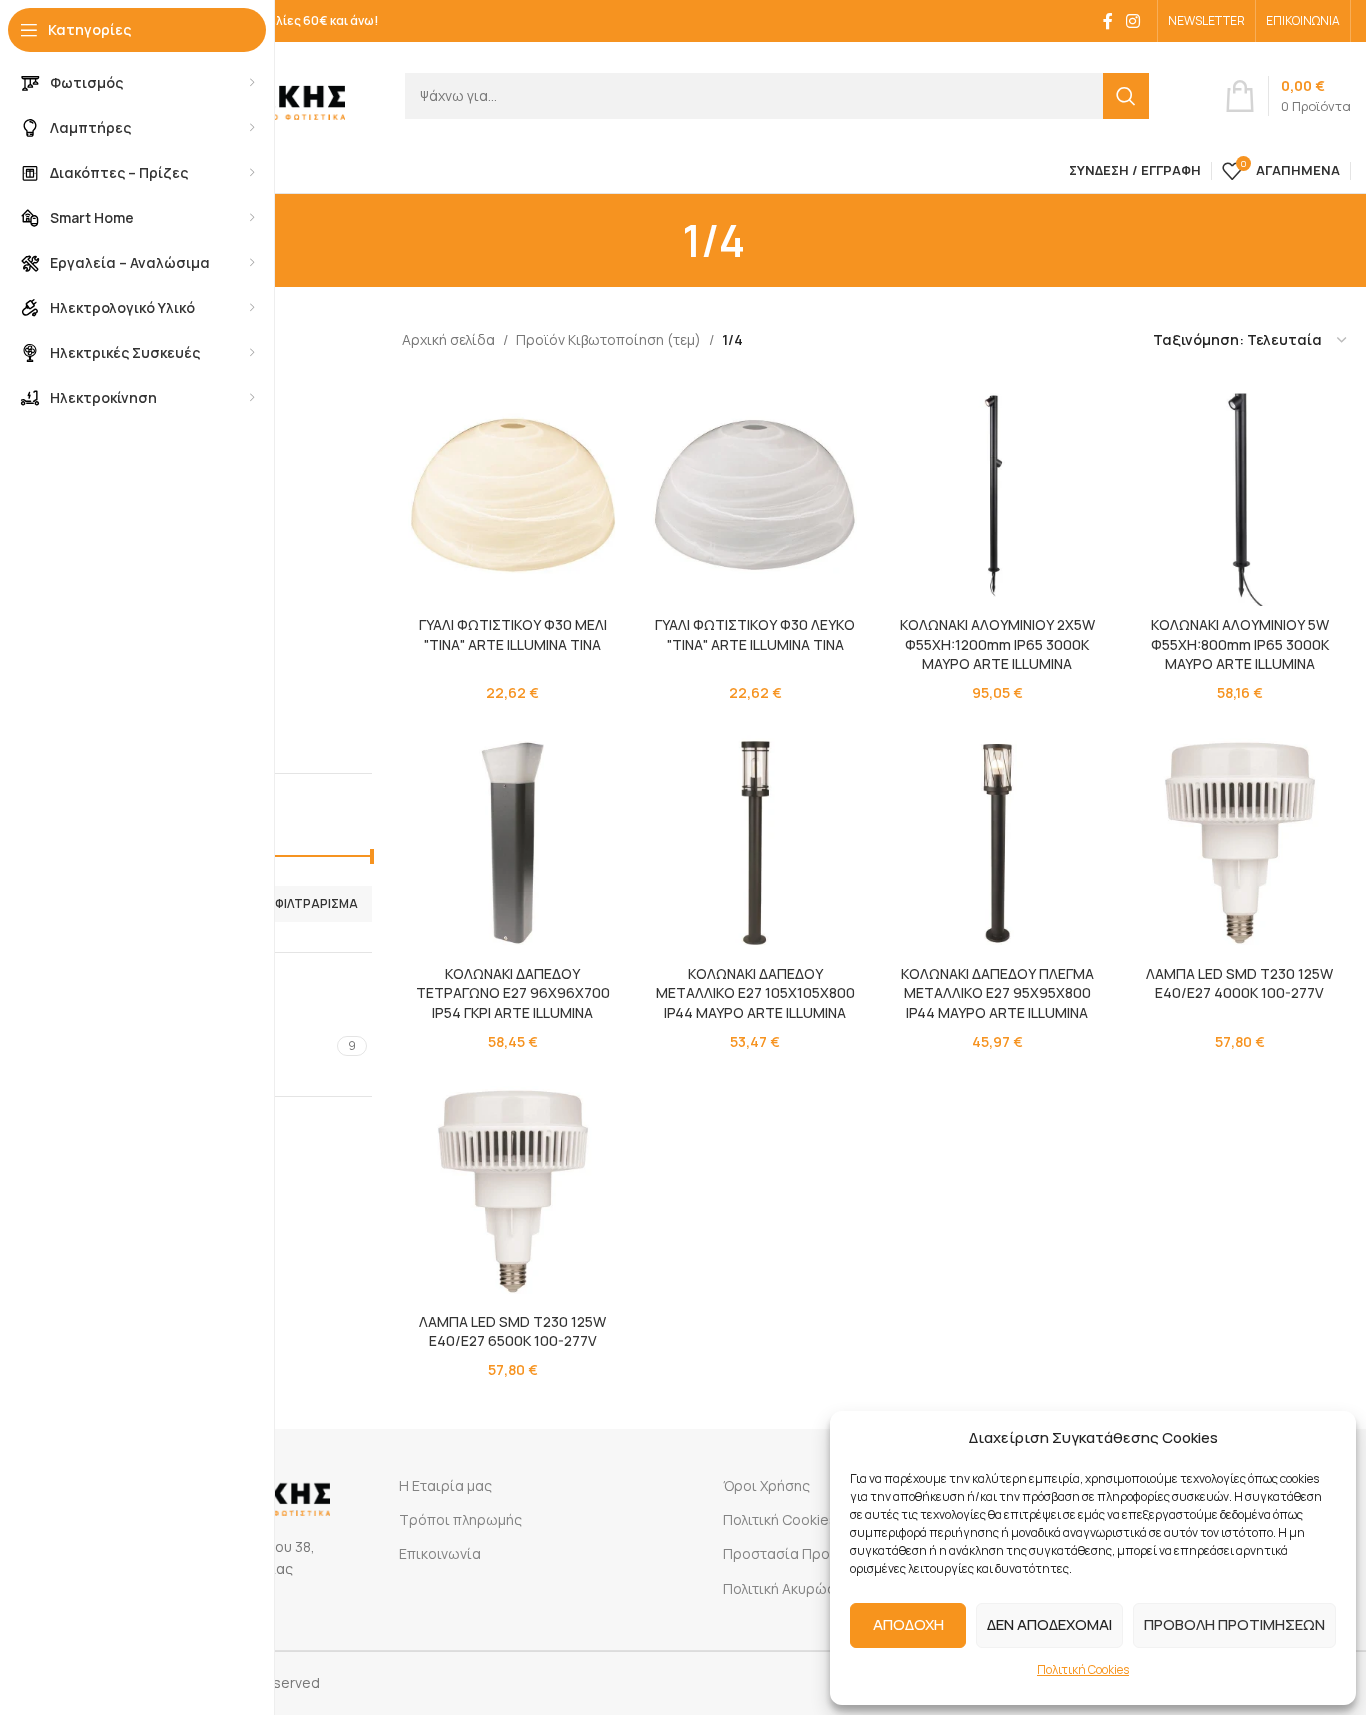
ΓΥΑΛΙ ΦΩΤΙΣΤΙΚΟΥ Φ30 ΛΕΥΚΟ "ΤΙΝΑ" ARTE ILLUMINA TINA (755, 634)
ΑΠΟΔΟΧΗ (908, 1624)
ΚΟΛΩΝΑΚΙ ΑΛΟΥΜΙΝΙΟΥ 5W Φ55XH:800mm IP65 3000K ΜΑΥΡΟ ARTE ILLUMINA (1240, 644)
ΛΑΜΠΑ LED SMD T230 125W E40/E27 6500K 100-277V (512, 1331)
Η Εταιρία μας (445, 1485)
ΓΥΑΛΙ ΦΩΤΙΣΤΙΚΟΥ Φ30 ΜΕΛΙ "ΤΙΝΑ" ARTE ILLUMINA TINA (513, 634)
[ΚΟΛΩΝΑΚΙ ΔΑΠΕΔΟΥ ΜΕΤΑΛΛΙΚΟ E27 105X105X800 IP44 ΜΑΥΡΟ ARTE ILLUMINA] (755, 843)
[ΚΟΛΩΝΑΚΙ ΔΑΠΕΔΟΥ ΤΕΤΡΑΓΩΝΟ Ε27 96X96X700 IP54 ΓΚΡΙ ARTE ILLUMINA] (513, 843)
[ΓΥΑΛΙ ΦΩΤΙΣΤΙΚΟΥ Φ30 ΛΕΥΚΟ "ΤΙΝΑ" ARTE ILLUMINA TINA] (755, 495)
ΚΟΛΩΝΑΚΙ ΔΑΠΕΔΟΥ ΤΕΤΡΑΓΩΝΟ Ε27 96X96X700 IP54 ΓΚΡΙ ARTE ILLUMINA (513, 993)
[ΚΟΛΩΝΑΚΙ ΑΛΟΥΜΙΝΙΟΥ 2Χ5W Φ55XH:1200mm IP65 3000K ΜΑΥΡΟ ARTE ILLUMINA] (997, 495)
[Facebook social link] (1108, 21)
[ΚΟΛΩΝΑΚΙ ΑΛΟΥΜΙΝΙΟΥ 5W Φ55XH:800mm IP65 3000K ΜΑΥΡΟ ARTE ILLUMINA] (1240, 495)
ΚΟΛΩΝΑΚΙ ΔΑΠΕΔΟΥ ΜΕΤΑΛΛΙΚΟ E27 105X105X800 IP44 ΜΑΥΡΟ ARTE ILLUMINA (755, 993)
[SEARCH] (1126, 96)
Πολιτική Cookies (1083, 1669)
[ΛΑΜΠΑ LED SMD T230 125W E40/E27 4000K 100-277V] (1240, 843)
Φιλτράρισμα (316, 903)
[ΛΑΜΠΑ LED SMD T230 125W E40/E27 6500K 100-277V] (513, 1191)
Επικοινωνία (440, 1553)
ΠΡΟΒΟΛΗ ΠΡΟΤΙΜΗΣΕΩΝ (1234, 1624)
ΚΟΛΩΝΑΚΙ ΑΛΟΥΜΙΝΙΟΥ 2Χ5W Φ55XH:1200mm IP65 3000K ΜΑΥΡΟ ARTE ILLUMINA (997, 644)
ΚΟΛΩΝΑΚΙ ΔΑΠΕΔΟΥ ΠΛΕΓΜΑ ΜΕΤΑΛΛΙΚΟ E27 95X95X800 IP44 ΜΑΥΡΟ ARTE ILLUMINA (997, 993)
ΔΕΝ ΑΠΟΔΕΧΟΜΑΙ (1049, 1624)
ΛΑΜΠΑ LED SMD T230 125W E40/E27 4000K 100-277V (1239, 983)
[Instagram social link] (1133, 21)
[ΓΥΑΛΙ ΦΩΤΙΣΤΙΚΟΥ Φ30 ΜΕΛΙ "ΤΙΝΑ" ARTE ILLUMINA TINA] (513, 495)
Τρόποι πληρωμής (460, 1519)
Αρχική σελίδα (448, 339)
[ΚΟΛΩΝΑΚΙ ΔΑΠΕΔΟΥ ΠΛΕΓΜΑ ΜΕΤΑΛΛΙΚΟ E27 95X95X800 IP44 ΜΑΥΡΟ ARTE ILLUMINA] (997, 843)
